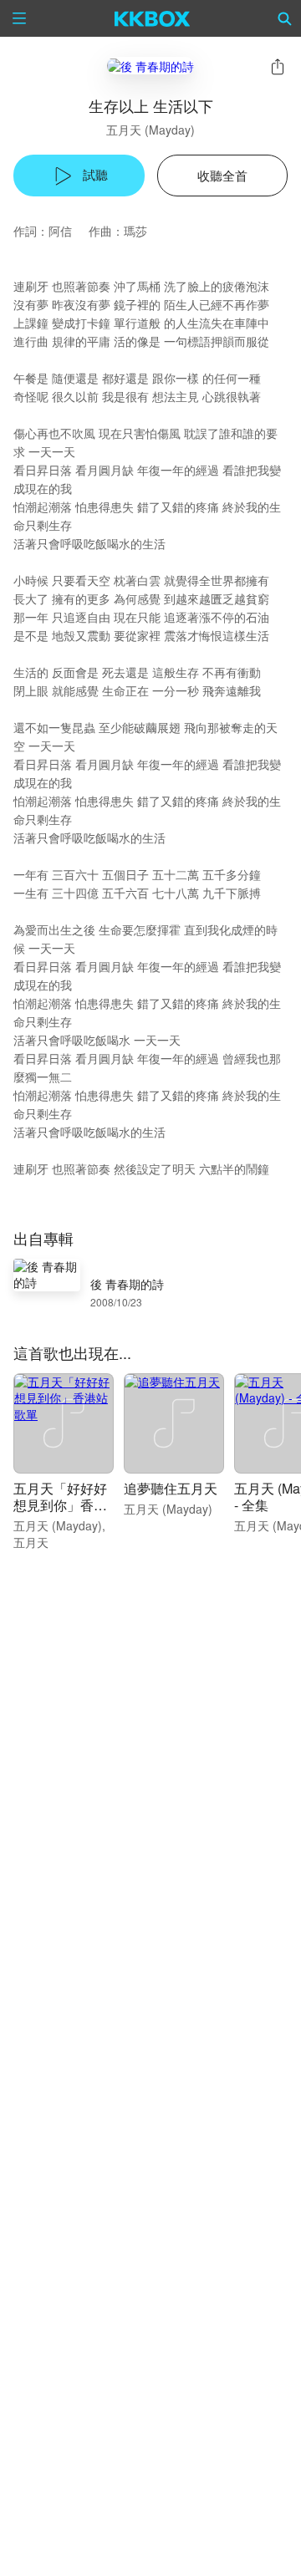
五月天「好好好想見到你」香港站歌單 (60, 1505)
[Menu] (19, 18)
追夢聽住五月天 (171, 1488)
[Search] (285, 18)
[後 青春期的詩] (150, 66)
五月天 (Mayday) (150, 130)
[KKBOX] (153, 18)
